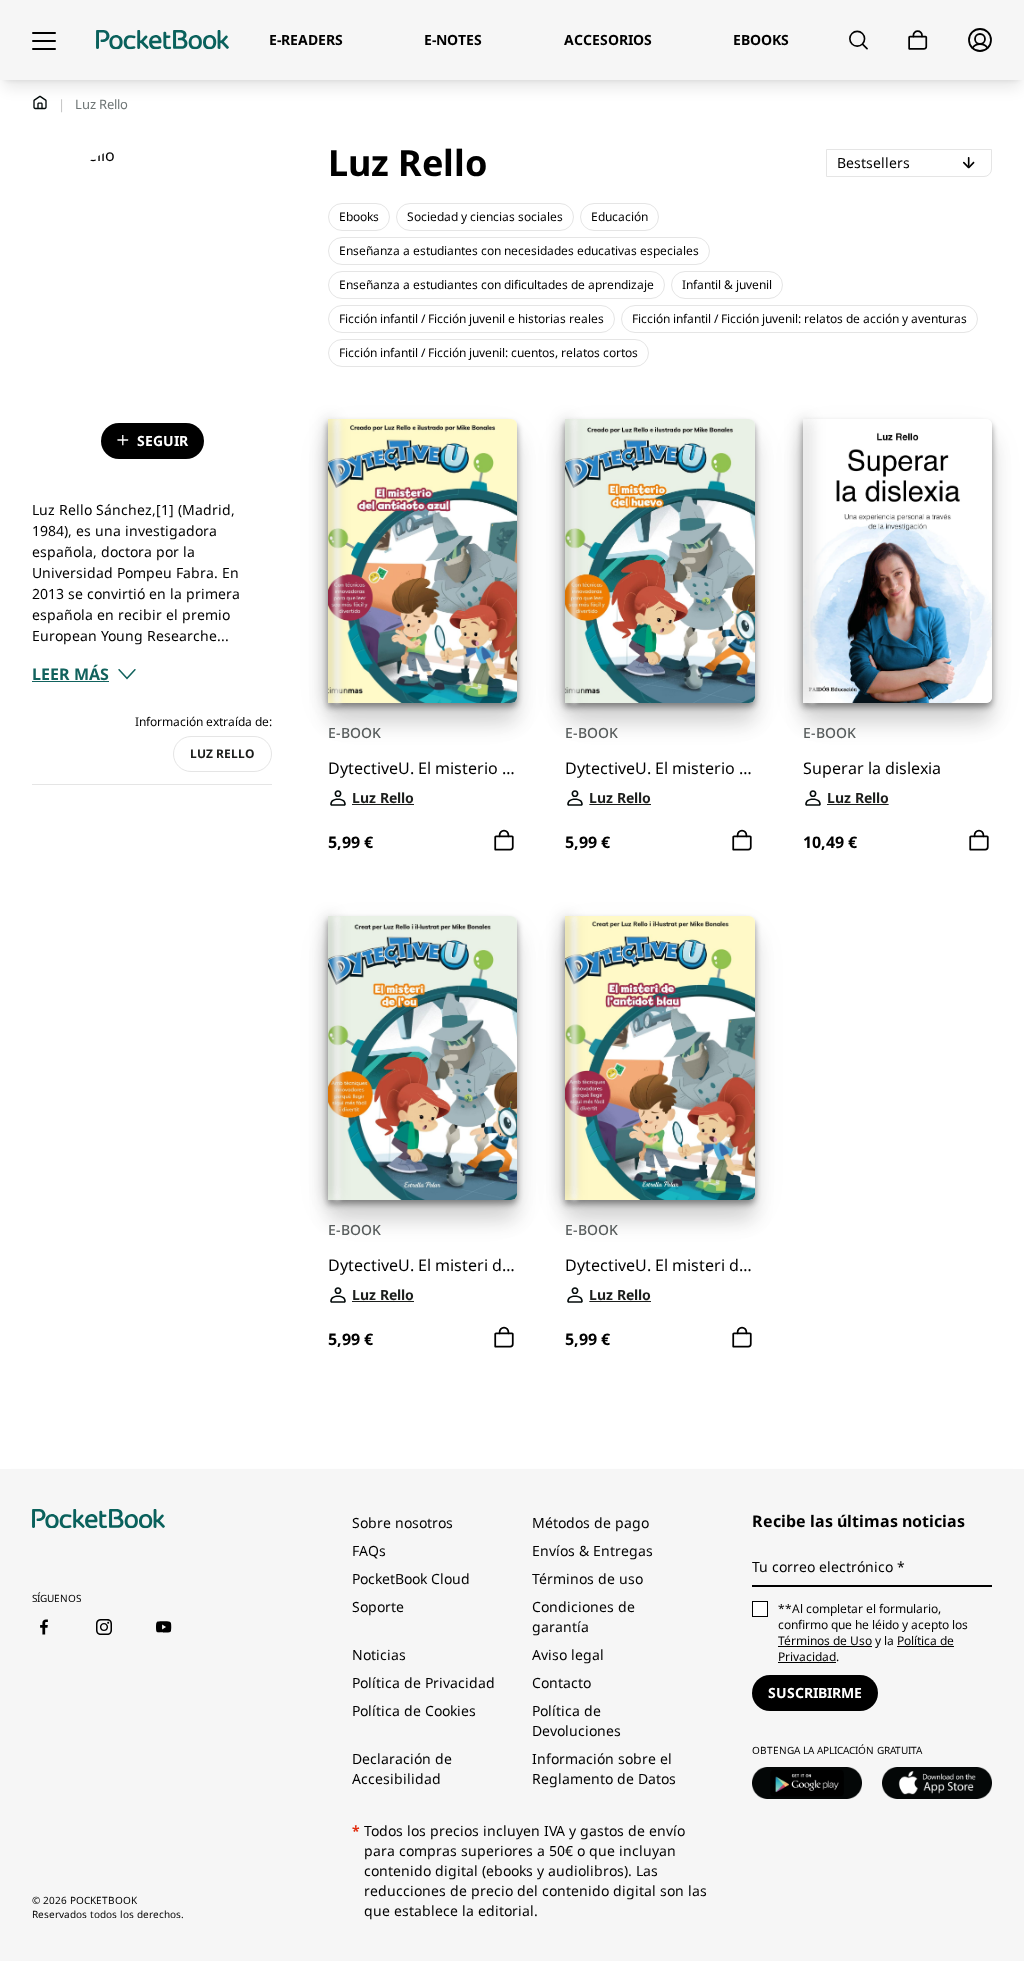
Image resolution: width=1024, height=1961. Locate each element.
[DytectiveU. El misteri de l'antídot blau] (659, 1058)
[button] (84, 674)
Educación (619, 216)
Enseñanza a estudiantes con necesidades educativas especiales (519, 250)
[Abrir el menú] (44, 40)
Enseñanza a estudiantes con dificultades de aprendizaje (496, 284)
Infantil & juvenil (727, 284)
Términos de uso (587, 1578)
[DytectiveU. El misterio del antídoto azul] (422, 561)
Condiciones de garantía (583, 1616)
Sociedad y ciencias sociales (485, 216)
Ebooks (359, 216)
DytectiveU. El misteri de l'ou (422, 1265)
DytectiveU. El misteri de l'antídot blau (659, 1265)
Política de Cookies (414, 1710)
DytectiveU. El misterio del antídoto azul (422, 768)
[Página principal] (162, 40)
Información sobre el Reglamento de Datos (604, 1768)
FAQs (369, 1550)
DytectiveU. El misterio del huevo (659, 768)
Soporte (378, 1606)
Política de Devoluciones (576, 1720)
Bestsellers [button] (914, 162)
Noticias (379, 1654)
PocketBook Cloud (411, 1578)
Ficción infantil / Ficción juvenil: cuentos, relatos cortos (488, 352)
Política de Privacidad (423, 1682)
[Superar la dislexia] (897, 561)
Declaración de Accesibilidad (402, 1768)
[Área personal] (980, 40)
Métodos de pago (590, 1522)
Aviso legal (568, 1654)
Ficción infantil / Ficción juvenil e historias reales (471, 318)
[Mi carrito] (918, 40)
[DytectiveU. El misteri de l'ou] (422, 1058)
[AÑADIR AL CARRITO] (504, 841)
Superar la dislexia (872, 768)
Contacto (561, 1682)
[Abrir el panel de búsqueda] (858, 40)
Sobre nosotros (402, 1522)
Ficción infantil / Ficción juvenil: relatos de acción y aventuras (799, 318)
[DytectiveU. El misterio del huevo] (659, 561)
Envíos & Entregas (592, 1550)
